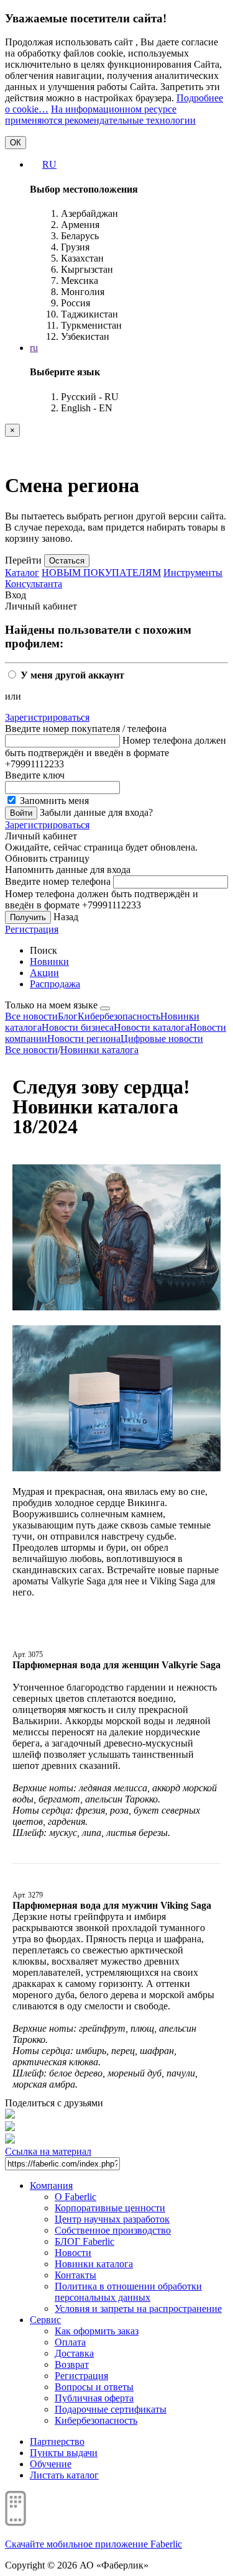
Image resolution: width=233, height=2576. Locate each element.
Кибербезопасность (119, 1016)
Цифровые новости (162, 1039)
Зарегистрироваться (47, 717)
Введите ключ (35, 775)
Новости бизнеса (78, 1027)
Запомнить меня (53, 801)
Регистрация (32, 929)
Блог (68, 1016)
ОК (16, 143)
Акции (44, 973)
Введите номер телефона (58, 881)
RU (49, 164)
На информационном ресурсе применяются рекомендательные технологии (100, 115)
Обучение (51, 2464)
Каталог (22, 573)
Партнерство (57, 2441)
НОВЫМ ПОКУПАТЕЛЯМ (101, 573)
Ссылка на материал (48, 2151)
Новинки (49, 961)
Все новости (31, 1016)
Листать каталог (64, 2475)
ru (34, 348)
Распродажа (55, 984)
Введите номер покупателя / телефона (86, 728)
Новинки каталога (99, 1050)
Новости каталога (152, 1027)
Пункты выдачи (64, 2453)
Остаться (67, 561)
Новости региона (84, 1039)
